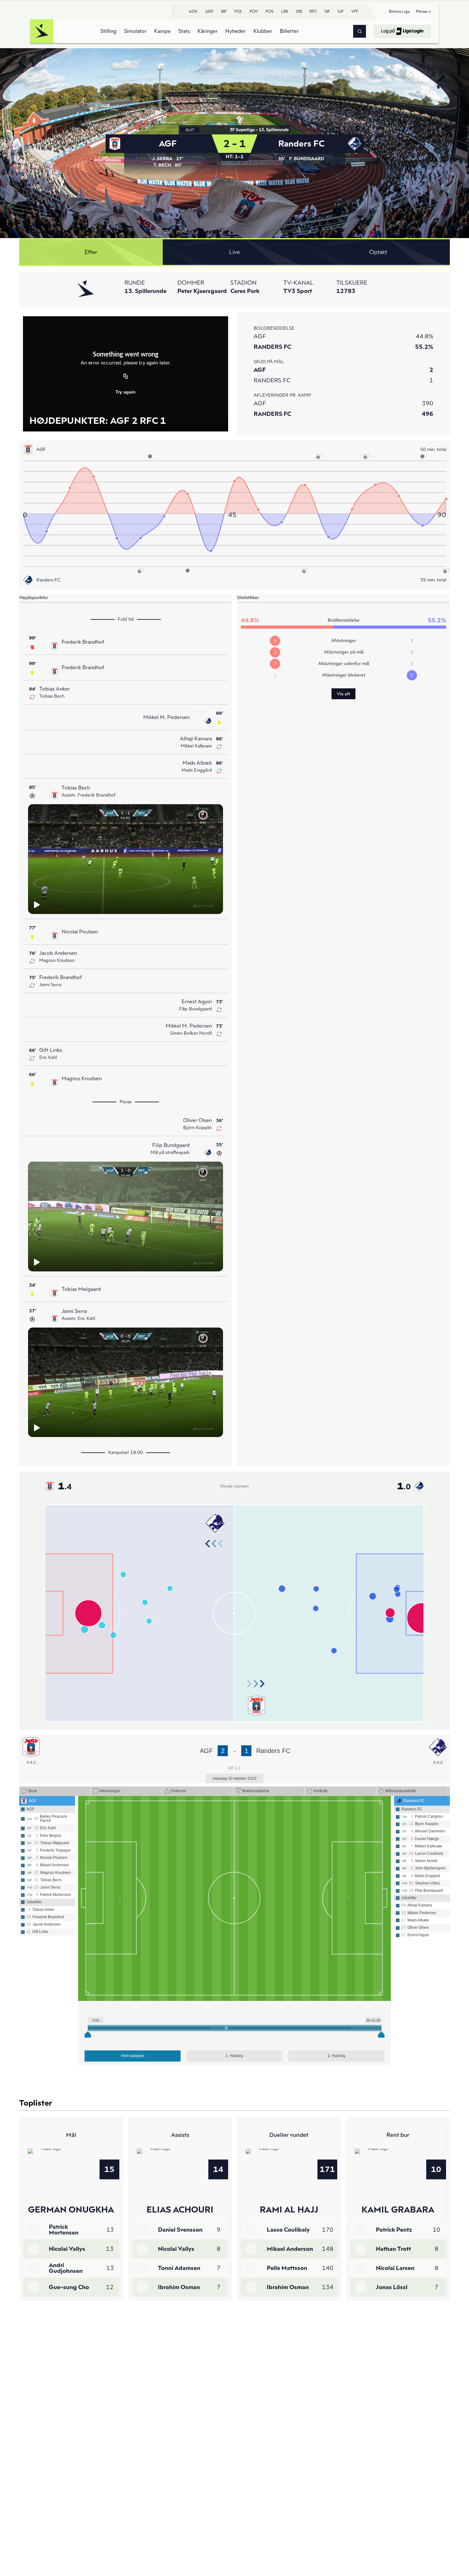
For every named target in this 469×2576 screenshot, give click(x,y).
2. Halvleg (336, 2056)
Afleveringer (110, 1791)
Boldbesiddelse (256, 1791)
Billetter (289, 31)
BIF (224, 11)
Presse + (424, 11)
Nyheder (235, 31)
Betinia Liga (399, 11)
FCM (254, 11)
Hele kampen (133, 2056)
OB (299, 11)
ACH (193, 11)
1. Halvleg (234, 2056)
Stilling (108, 31)
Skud (32, 1791)
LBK (285, 11)
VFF (355, 11)
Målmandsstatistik (401, 1791)
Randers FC (414, 1801)
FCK (238, 11)
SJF (341, 11)
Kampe (162, 31)
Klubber (263, 31)
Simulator (135, 31)
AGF (209, 11)
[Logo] (42, 31)
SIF (327, 11)
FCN (269, 11)
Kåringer (208, 31)
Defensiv (178, 1791)
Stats (184, 31)
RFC (313, 11)
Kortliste (321, 1791)
